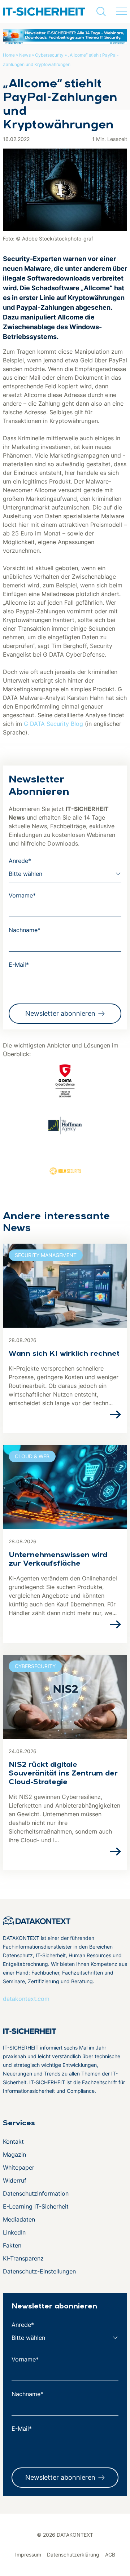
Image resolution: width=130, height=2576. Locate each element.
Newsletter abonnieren (60, 1013)
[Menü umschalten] (122, 12)
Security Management (46, 1255)
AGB (110, 2555)
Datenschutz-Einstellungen (39, 2271)
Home (9, 55)
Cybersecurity (49, 55)
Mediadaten (19, 2219)
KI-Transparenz (23, 2258)
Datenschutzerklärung (73, 2555)
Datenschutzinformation (36, 2193)
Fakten (12, 2245)
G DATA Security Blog (53, 724)
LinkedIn (14, 2232)
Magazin (14, 2154)
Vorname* (22, 895)
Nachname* (25, 930)
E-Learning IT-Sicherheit (36, 2206)
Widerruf (15, 2180)
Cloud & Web (32, 1456)
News (25, 55)
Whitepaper (19, 2167)
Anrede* (20, 861)
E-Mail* (19, 965)
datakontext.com (26, 1999)
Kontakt (13, 2141)
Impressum (28, 2555)
